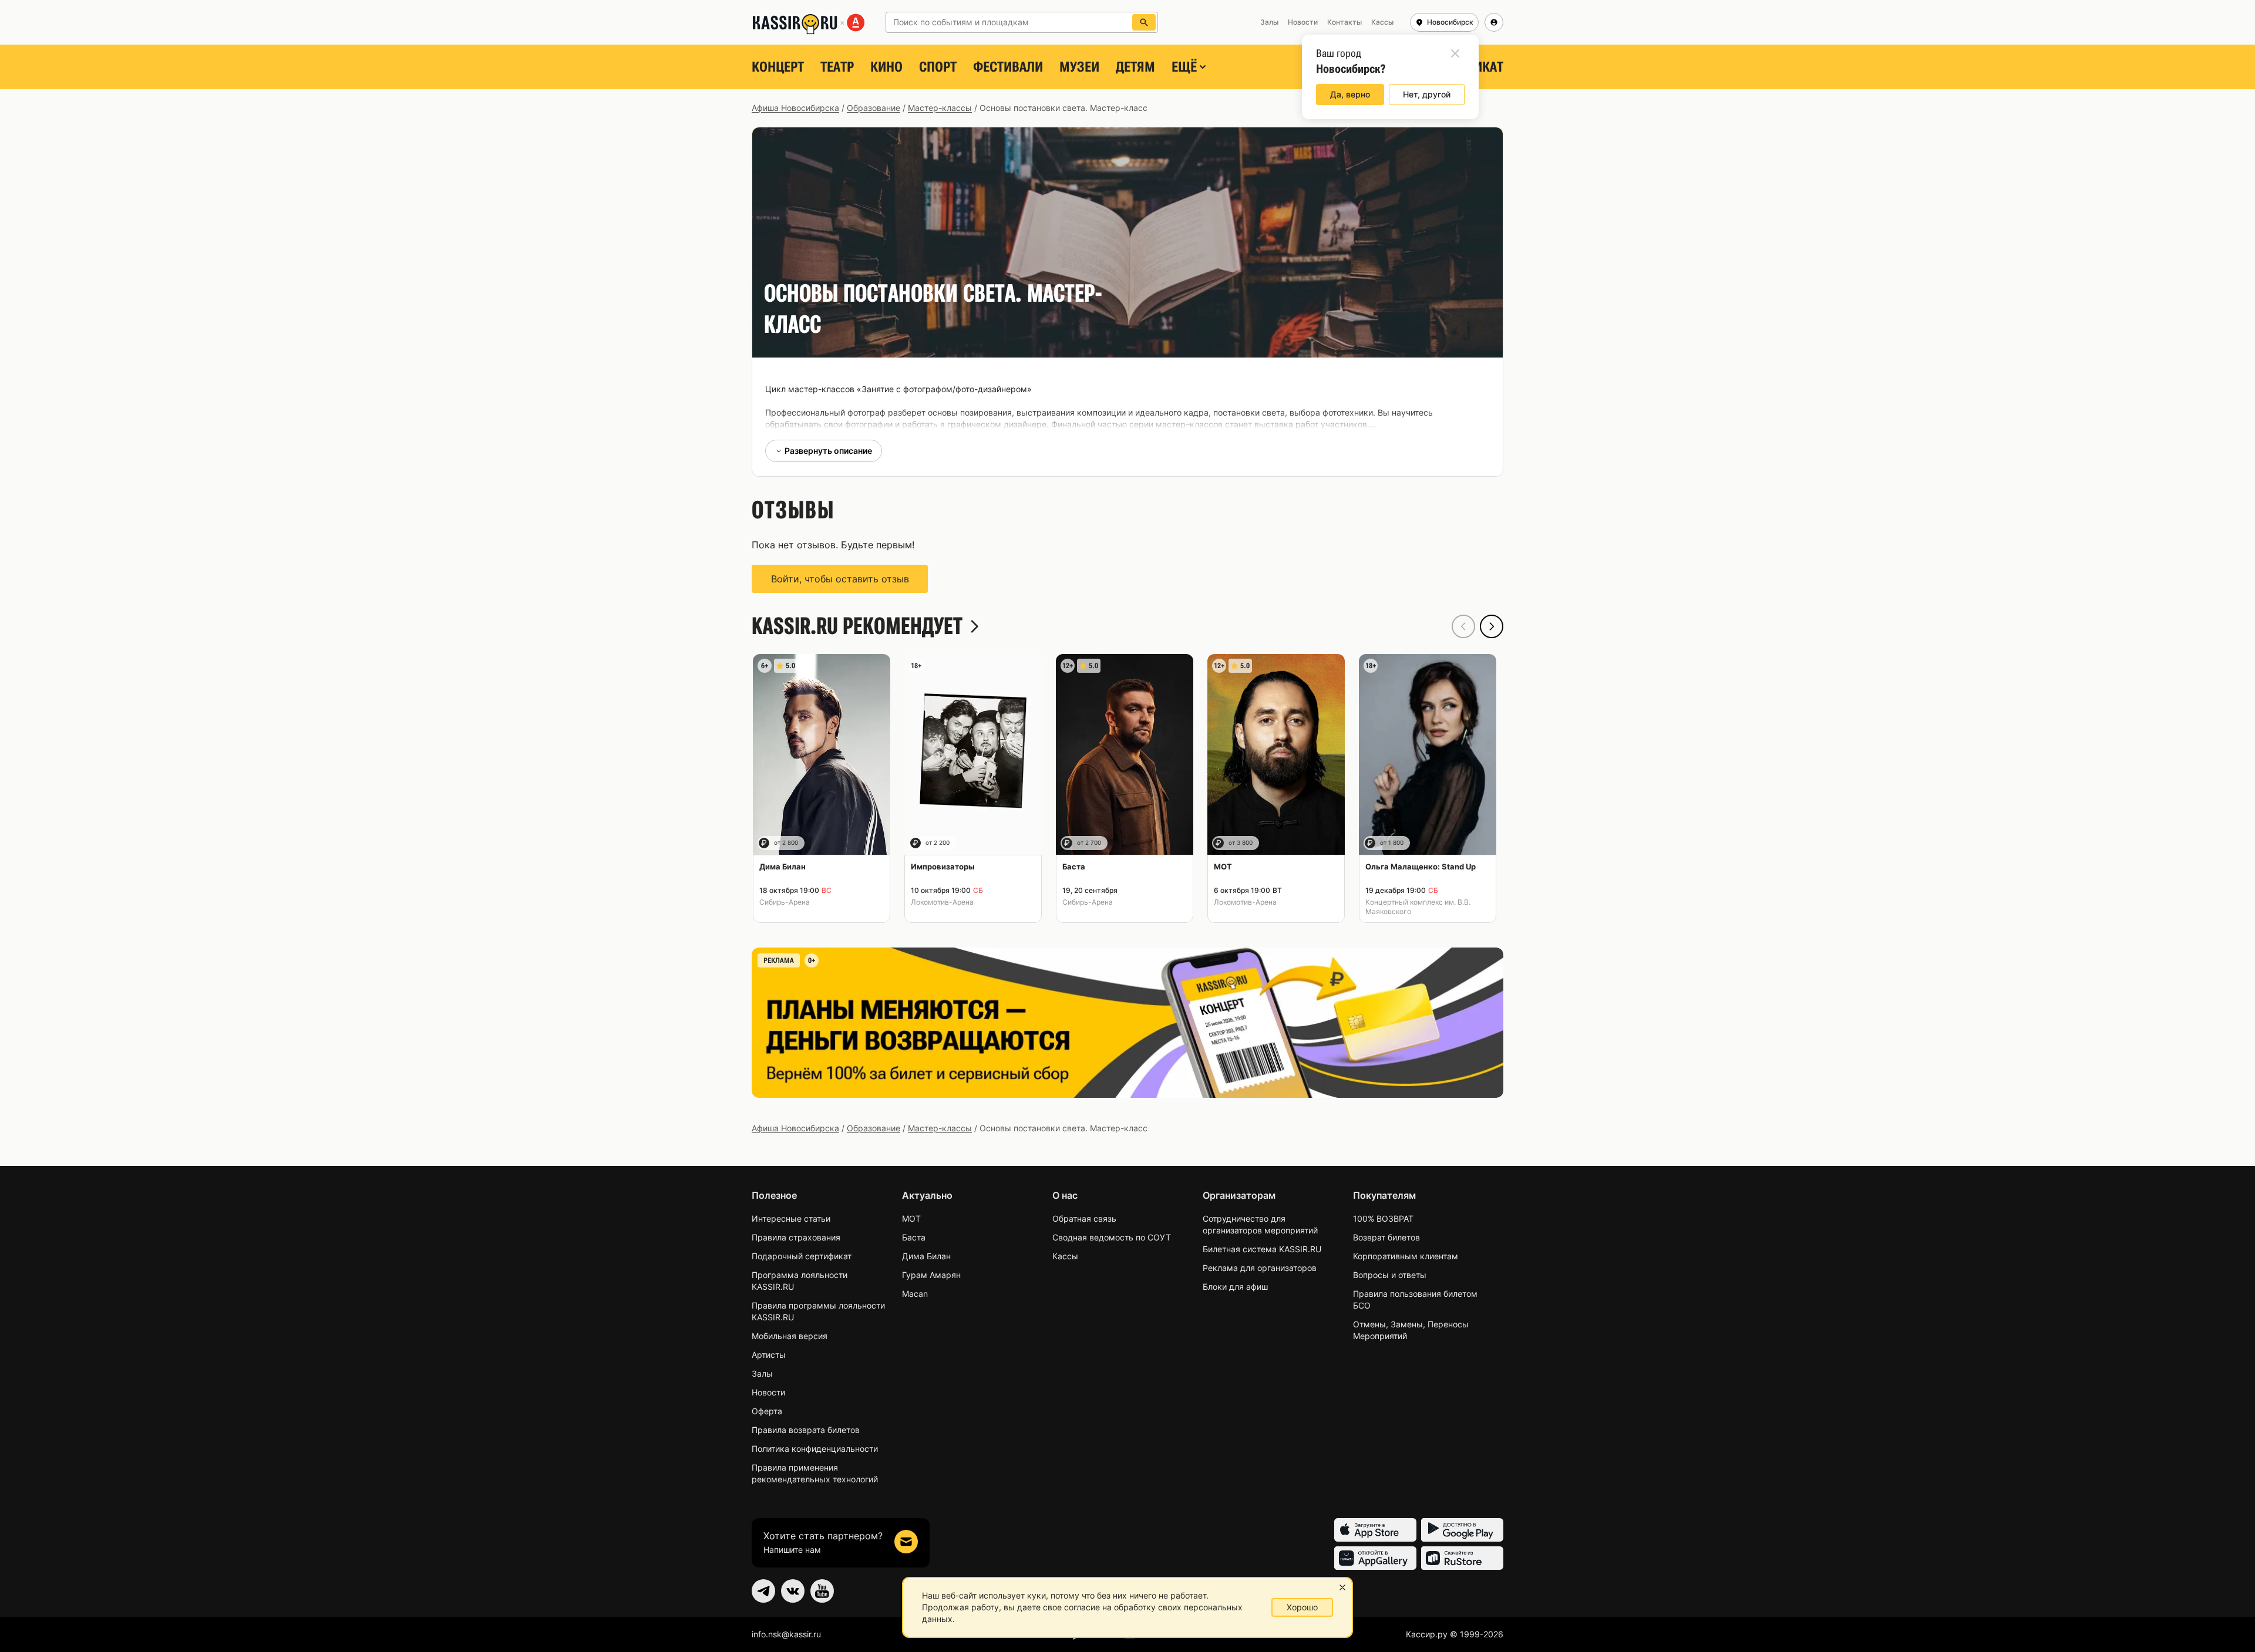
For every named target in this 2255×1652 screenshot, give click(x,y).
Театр (837, 67)
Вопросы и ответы (1390, 1275)
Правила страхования (796, 1237)
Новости (768, 1392)
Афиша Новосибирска (795, 108)
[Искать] (1144, 22)
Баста (914, 1237)
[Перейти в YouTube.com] (822, 1591)
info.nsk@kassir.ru (786, 1634)
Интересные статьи (791, 1218)
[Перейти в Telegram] (763, 1591)
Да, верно (1350, 94)
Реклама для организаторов (1260, 1268)
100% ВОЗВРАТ (1383, 1218)
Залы (762, 1373)
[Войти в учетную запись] (1494, 22)
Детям (1135, 67)
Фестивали (1008, 67)
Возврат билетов (1386, 1237)
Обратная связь (1084, 1218)
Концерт (778, 67)
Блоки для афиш (1235, 1287)
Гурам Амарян (931, 1275)
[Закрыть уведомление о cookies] (1342, 1587)
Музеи (1079, 67)
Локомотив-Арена (942, 902)
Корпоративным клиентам (1406, 1256)
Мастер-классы (940, 108)
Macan (915, 1294)
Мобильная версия (790, 1336)
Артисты (769, 1355)
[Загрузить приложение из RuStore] (1462, 1558)
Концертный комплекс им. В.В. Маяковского (1418, 907)
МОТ (911, 1218)
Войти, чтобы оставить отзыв (840, 579)
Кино (886, 67)
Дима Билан (926, 1256)
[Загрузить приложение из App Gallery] (1375, 1558)
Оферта (767, 1411)
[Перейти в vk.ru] (793, 1591)
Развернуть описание (828, 451)
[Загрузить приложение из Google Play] (1462, 1530)
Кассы (1065, 1256)
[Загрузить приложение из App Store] (1375, 1530)
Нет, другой (1427, 94)
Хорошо (1302, 1607)
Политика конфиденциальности (815, 1449)
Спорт (938, 67)
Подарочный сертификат (802, 1256)
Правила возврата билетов (806, 1430)
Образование (874, 108)
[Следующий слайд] (1492, 626)
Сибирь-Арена (785, 902)
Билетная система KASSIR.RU (1262, 1249)
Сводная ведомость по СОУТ (1112, 1237)
